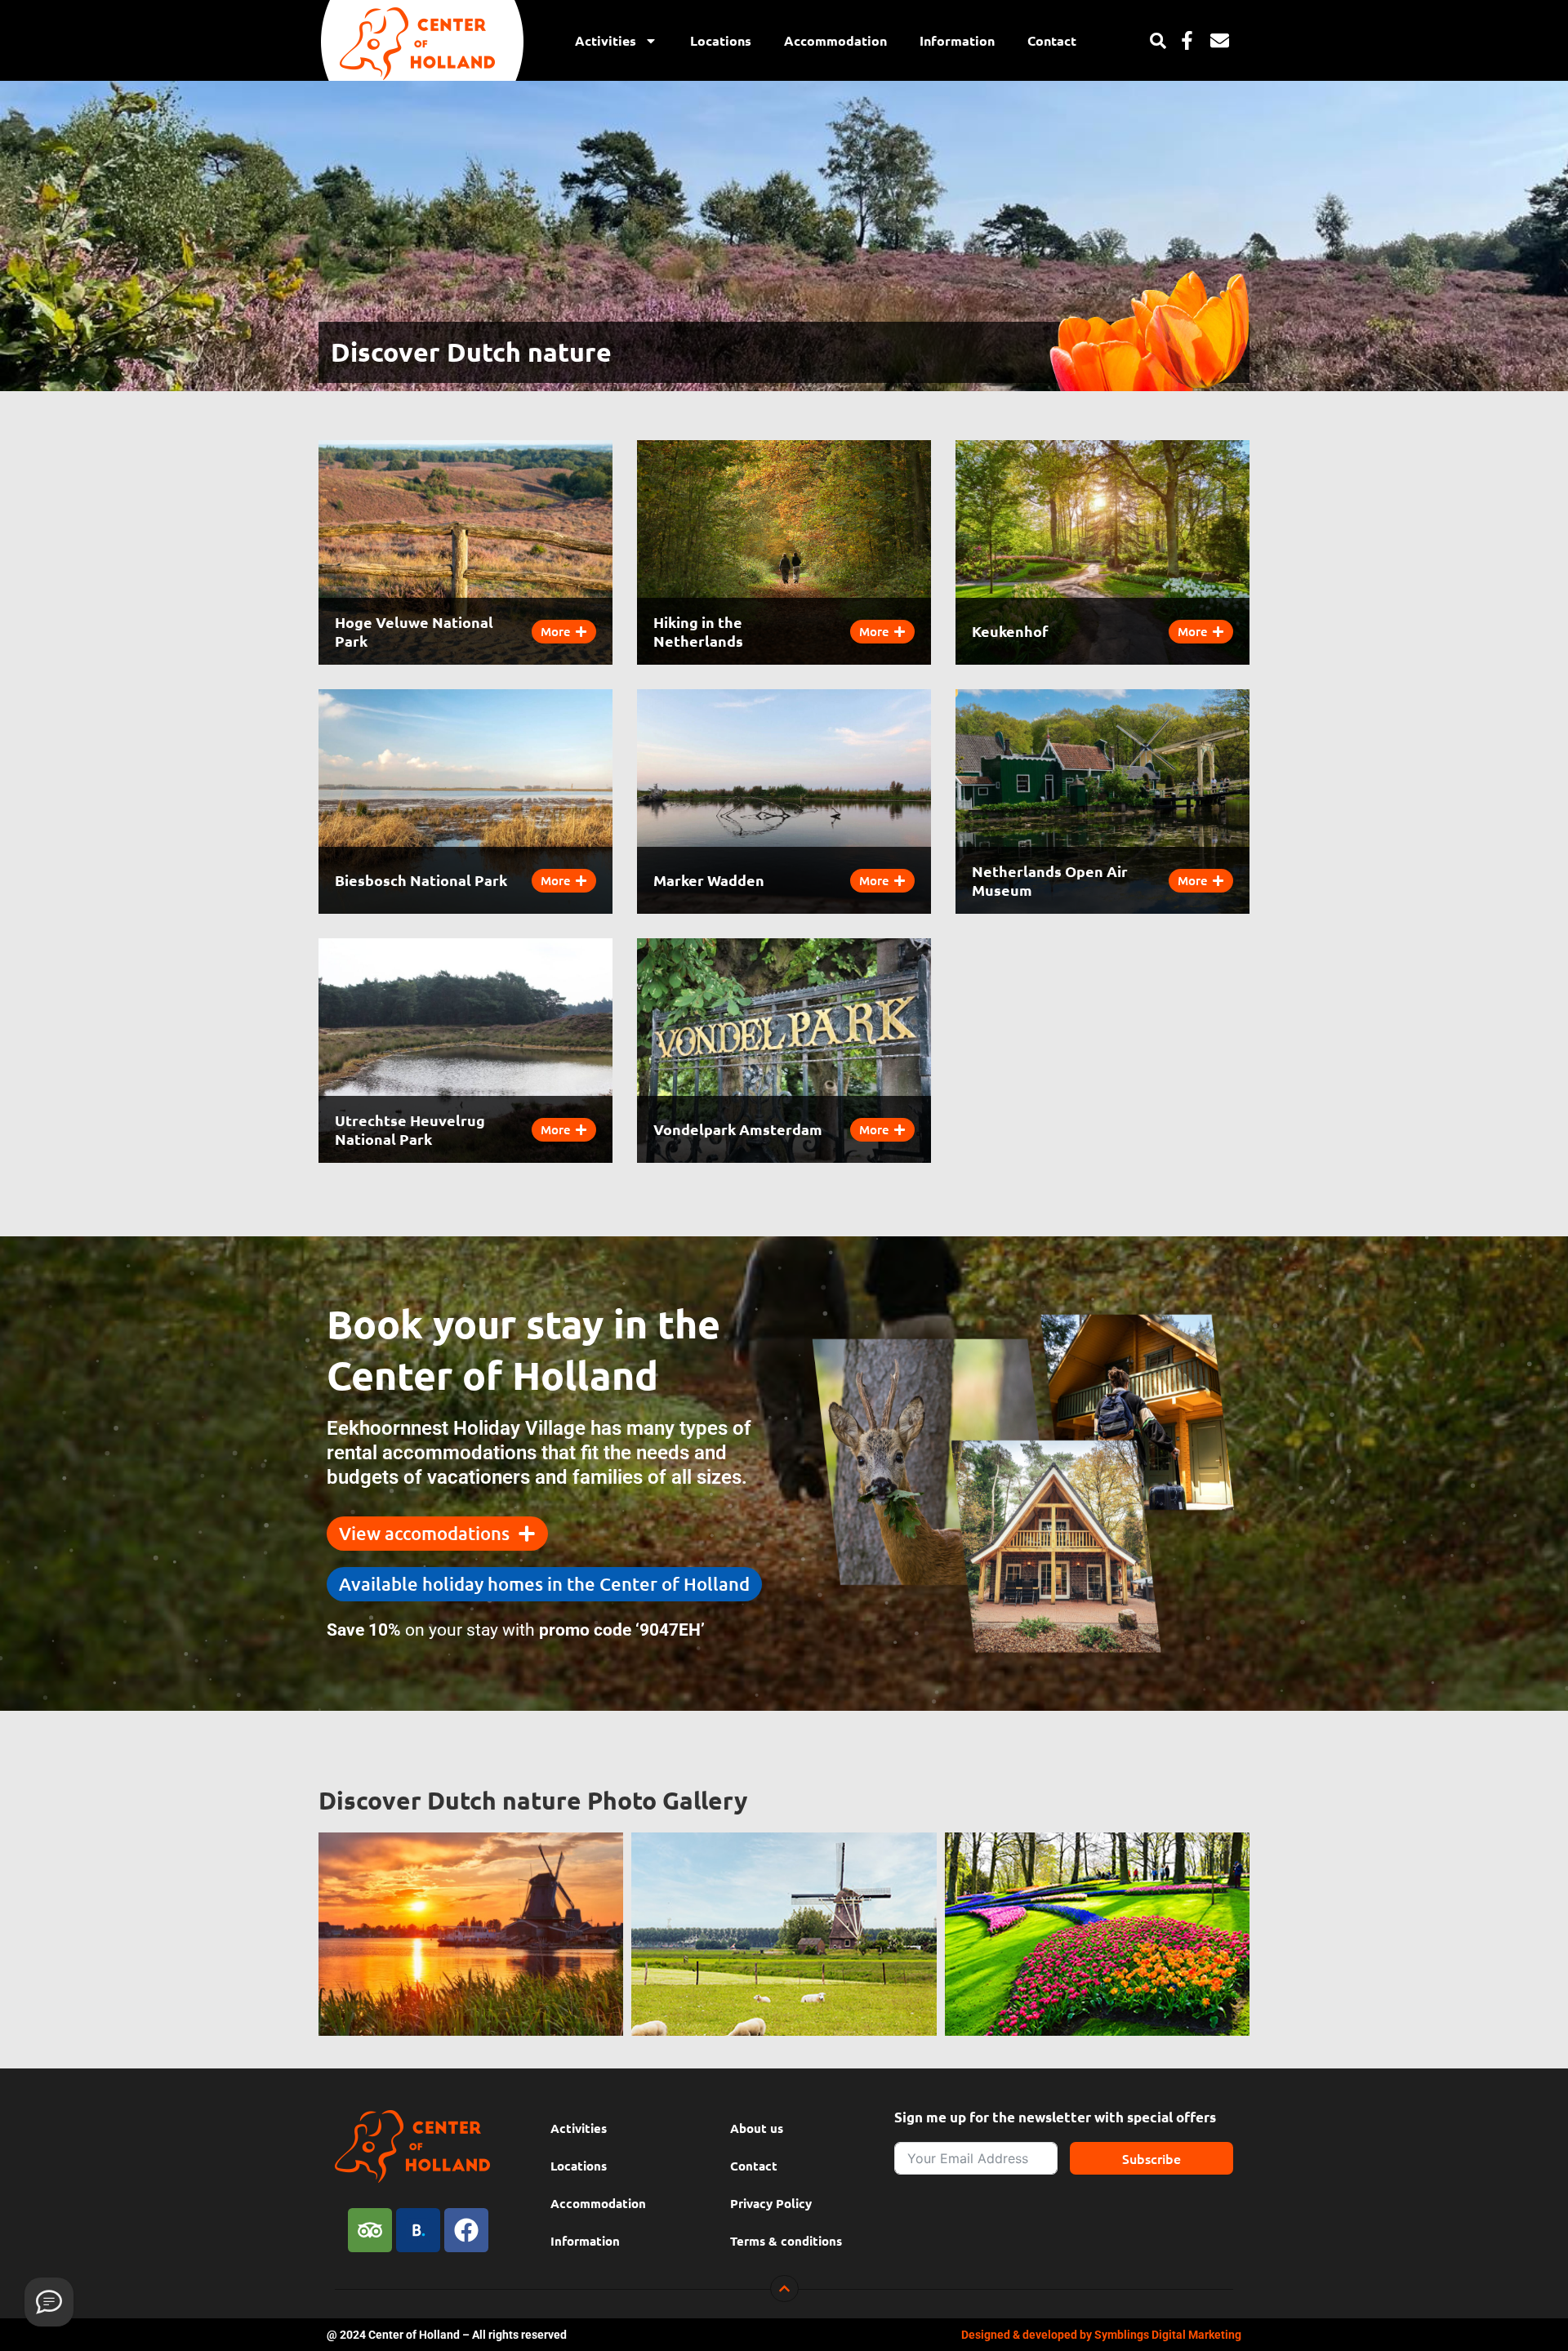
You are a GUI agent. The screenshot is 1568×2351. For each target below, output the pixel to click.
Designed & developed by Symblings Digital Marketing (1101, 2335)
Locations (721, 40)
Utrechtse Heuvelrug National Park (410, 1129)
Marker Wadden (709, 880)
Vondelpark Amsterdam (738, 1129)
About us (757, 2128)
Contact (1052, 40)
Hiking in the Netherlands (698, 631)
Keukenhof (1010, 631)
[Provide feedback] (49, 2302)
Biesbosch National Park (421, 880)
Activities (606, 40)
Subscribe (1151, 2158)
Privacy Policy (771, 2203)
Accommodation (835, 40)
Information (957, 40)
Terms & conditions (786, 2241)
